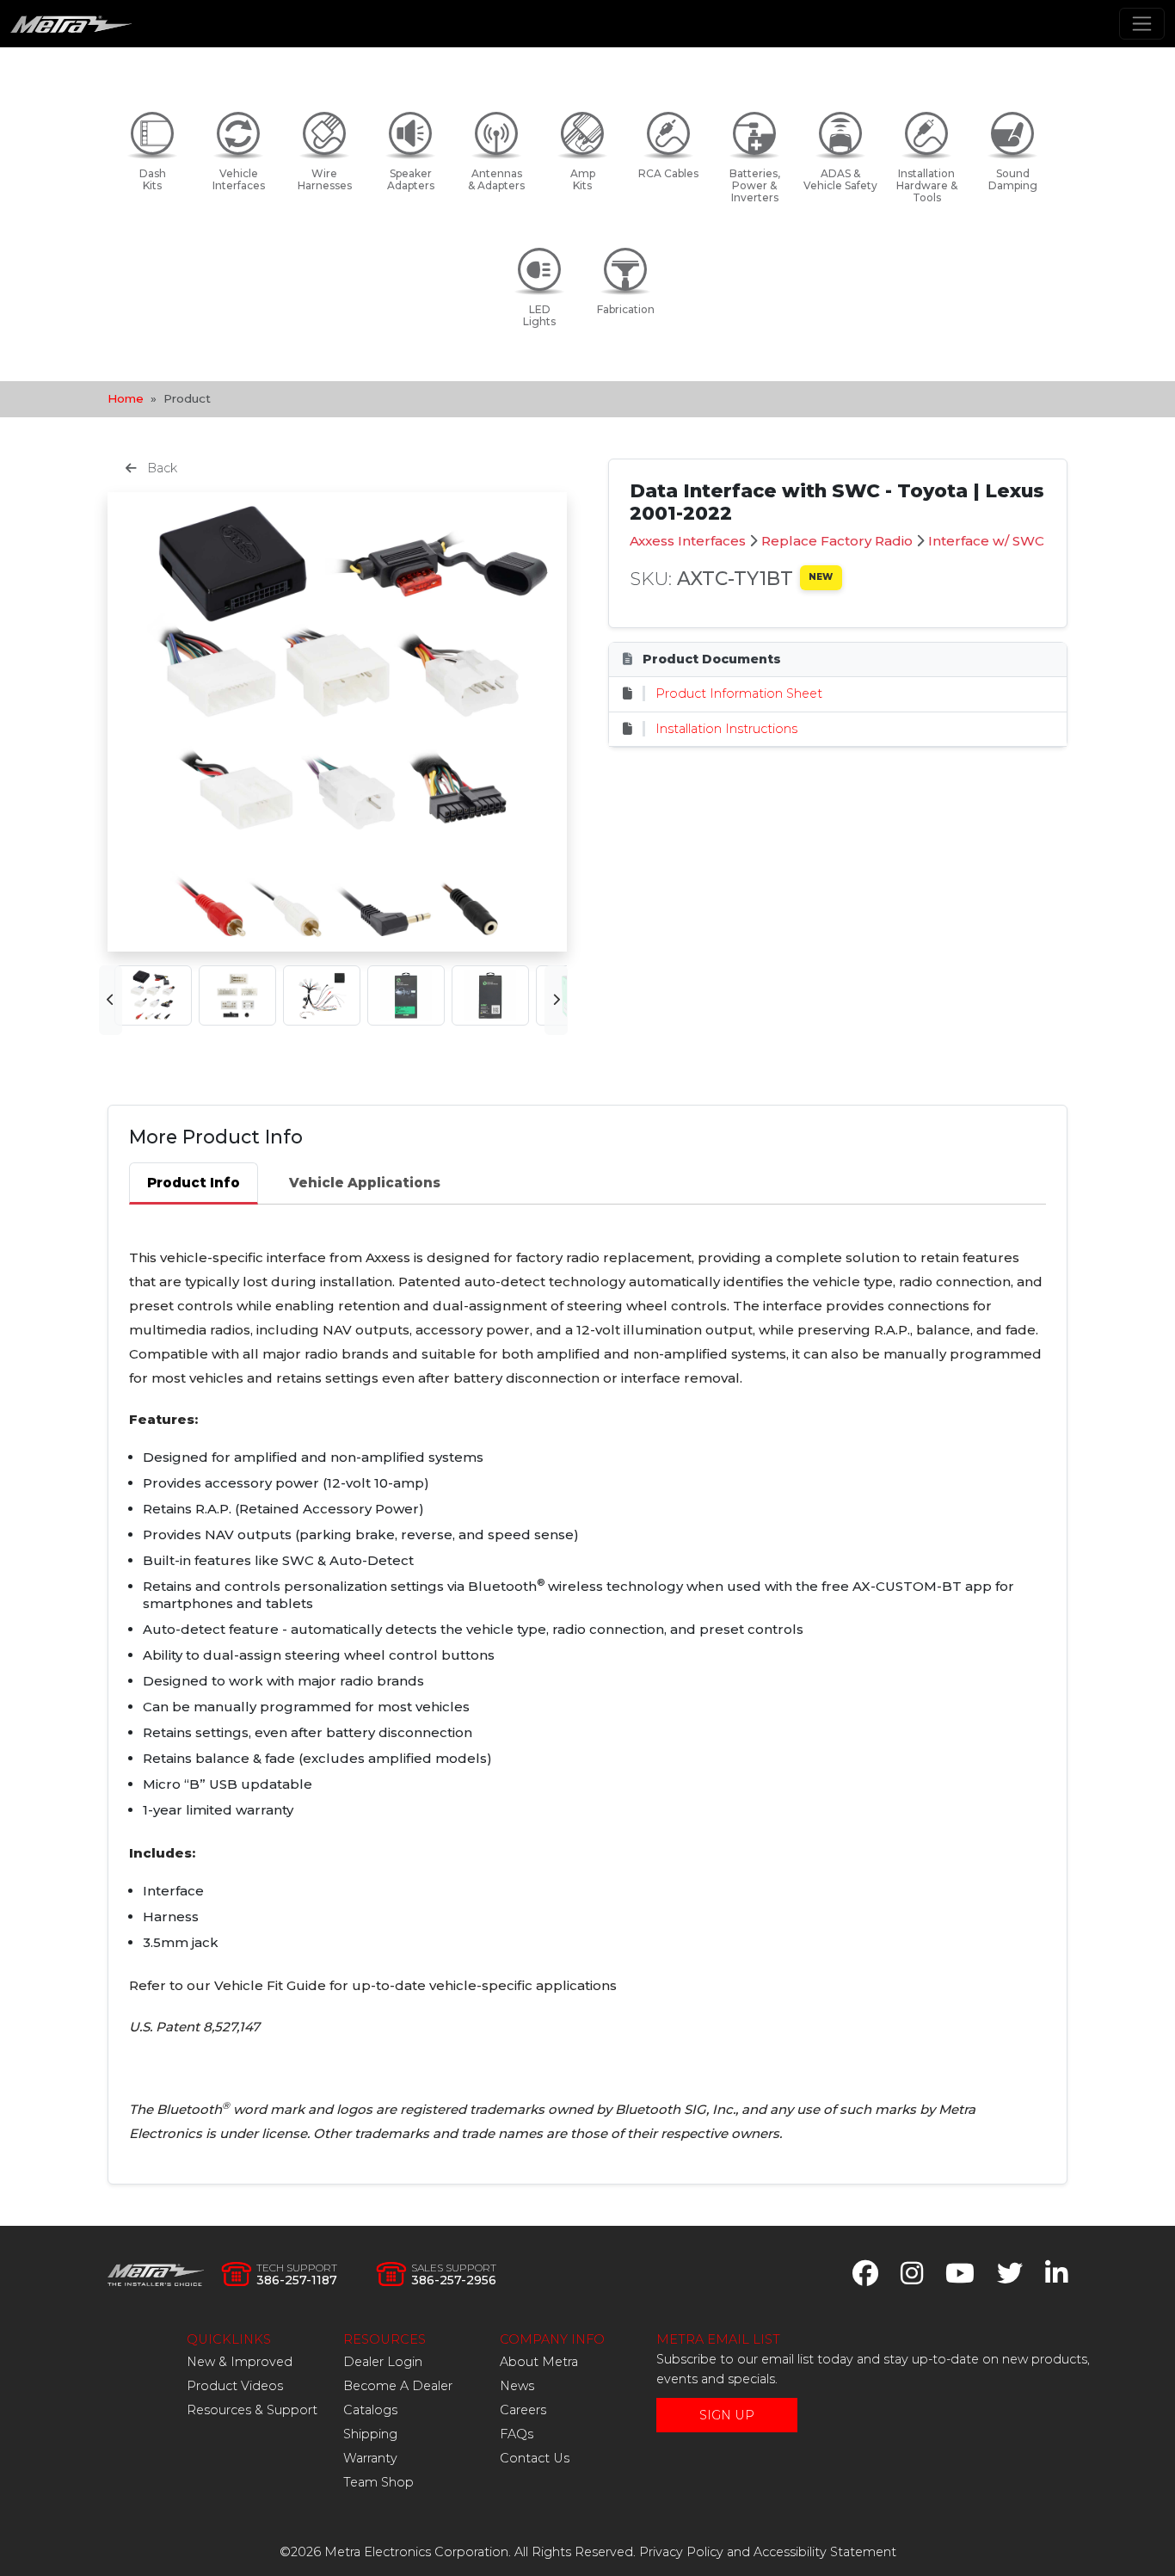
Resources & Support (252, 2410)
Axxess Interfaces (688, 541)
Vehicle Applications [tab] (365, 1183)
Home (126, 398)
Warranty (370, 2458)
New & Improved (240, 2362)
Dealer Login (383, 2362)
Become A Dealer (398, 2386)
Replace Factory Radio (837, 541)
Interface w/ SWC (986, 541)
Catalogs (370, 2410)
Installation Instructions (726, 729)
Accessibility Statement (825, 2552)
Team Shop (378, 2482)
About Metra (539, 2362)
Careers (523, 2410)
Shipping (370, 2434)
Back (160, 468)
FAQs (517, 2434)
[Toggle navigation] (1142, 24)
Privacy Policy (681, 2552)
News (517, 2386)
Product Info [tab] (194, 1183)
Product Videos (235, 2386)
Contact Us (535, 2458)
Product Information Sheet (739, 693)
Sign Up (727, 2415)
